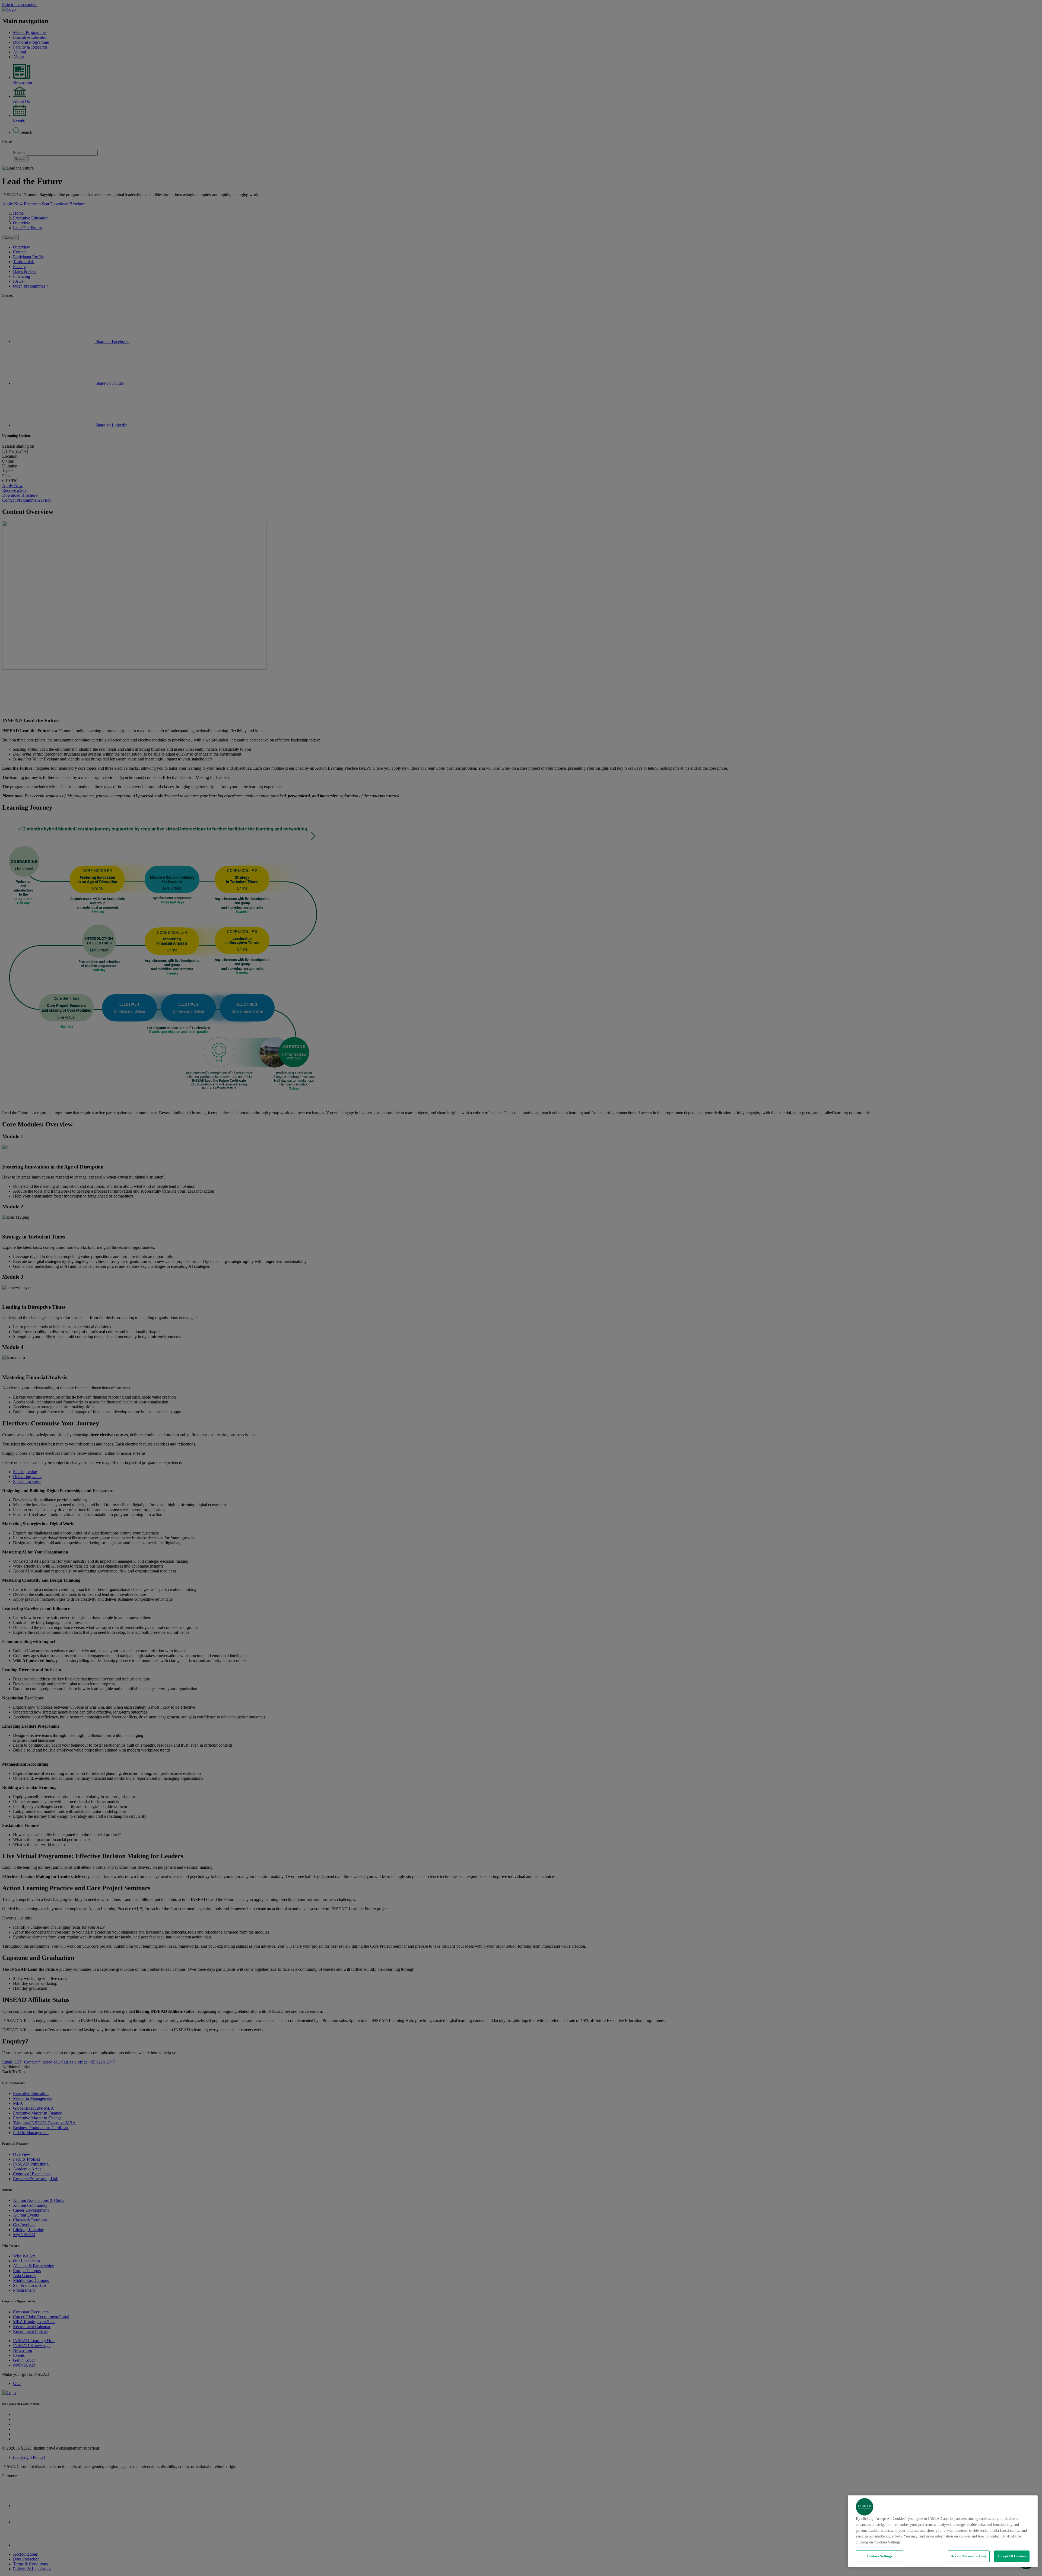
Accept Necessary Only (969, 2556)
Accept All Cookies (1012, 2556)
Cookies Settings (879, 2556)
